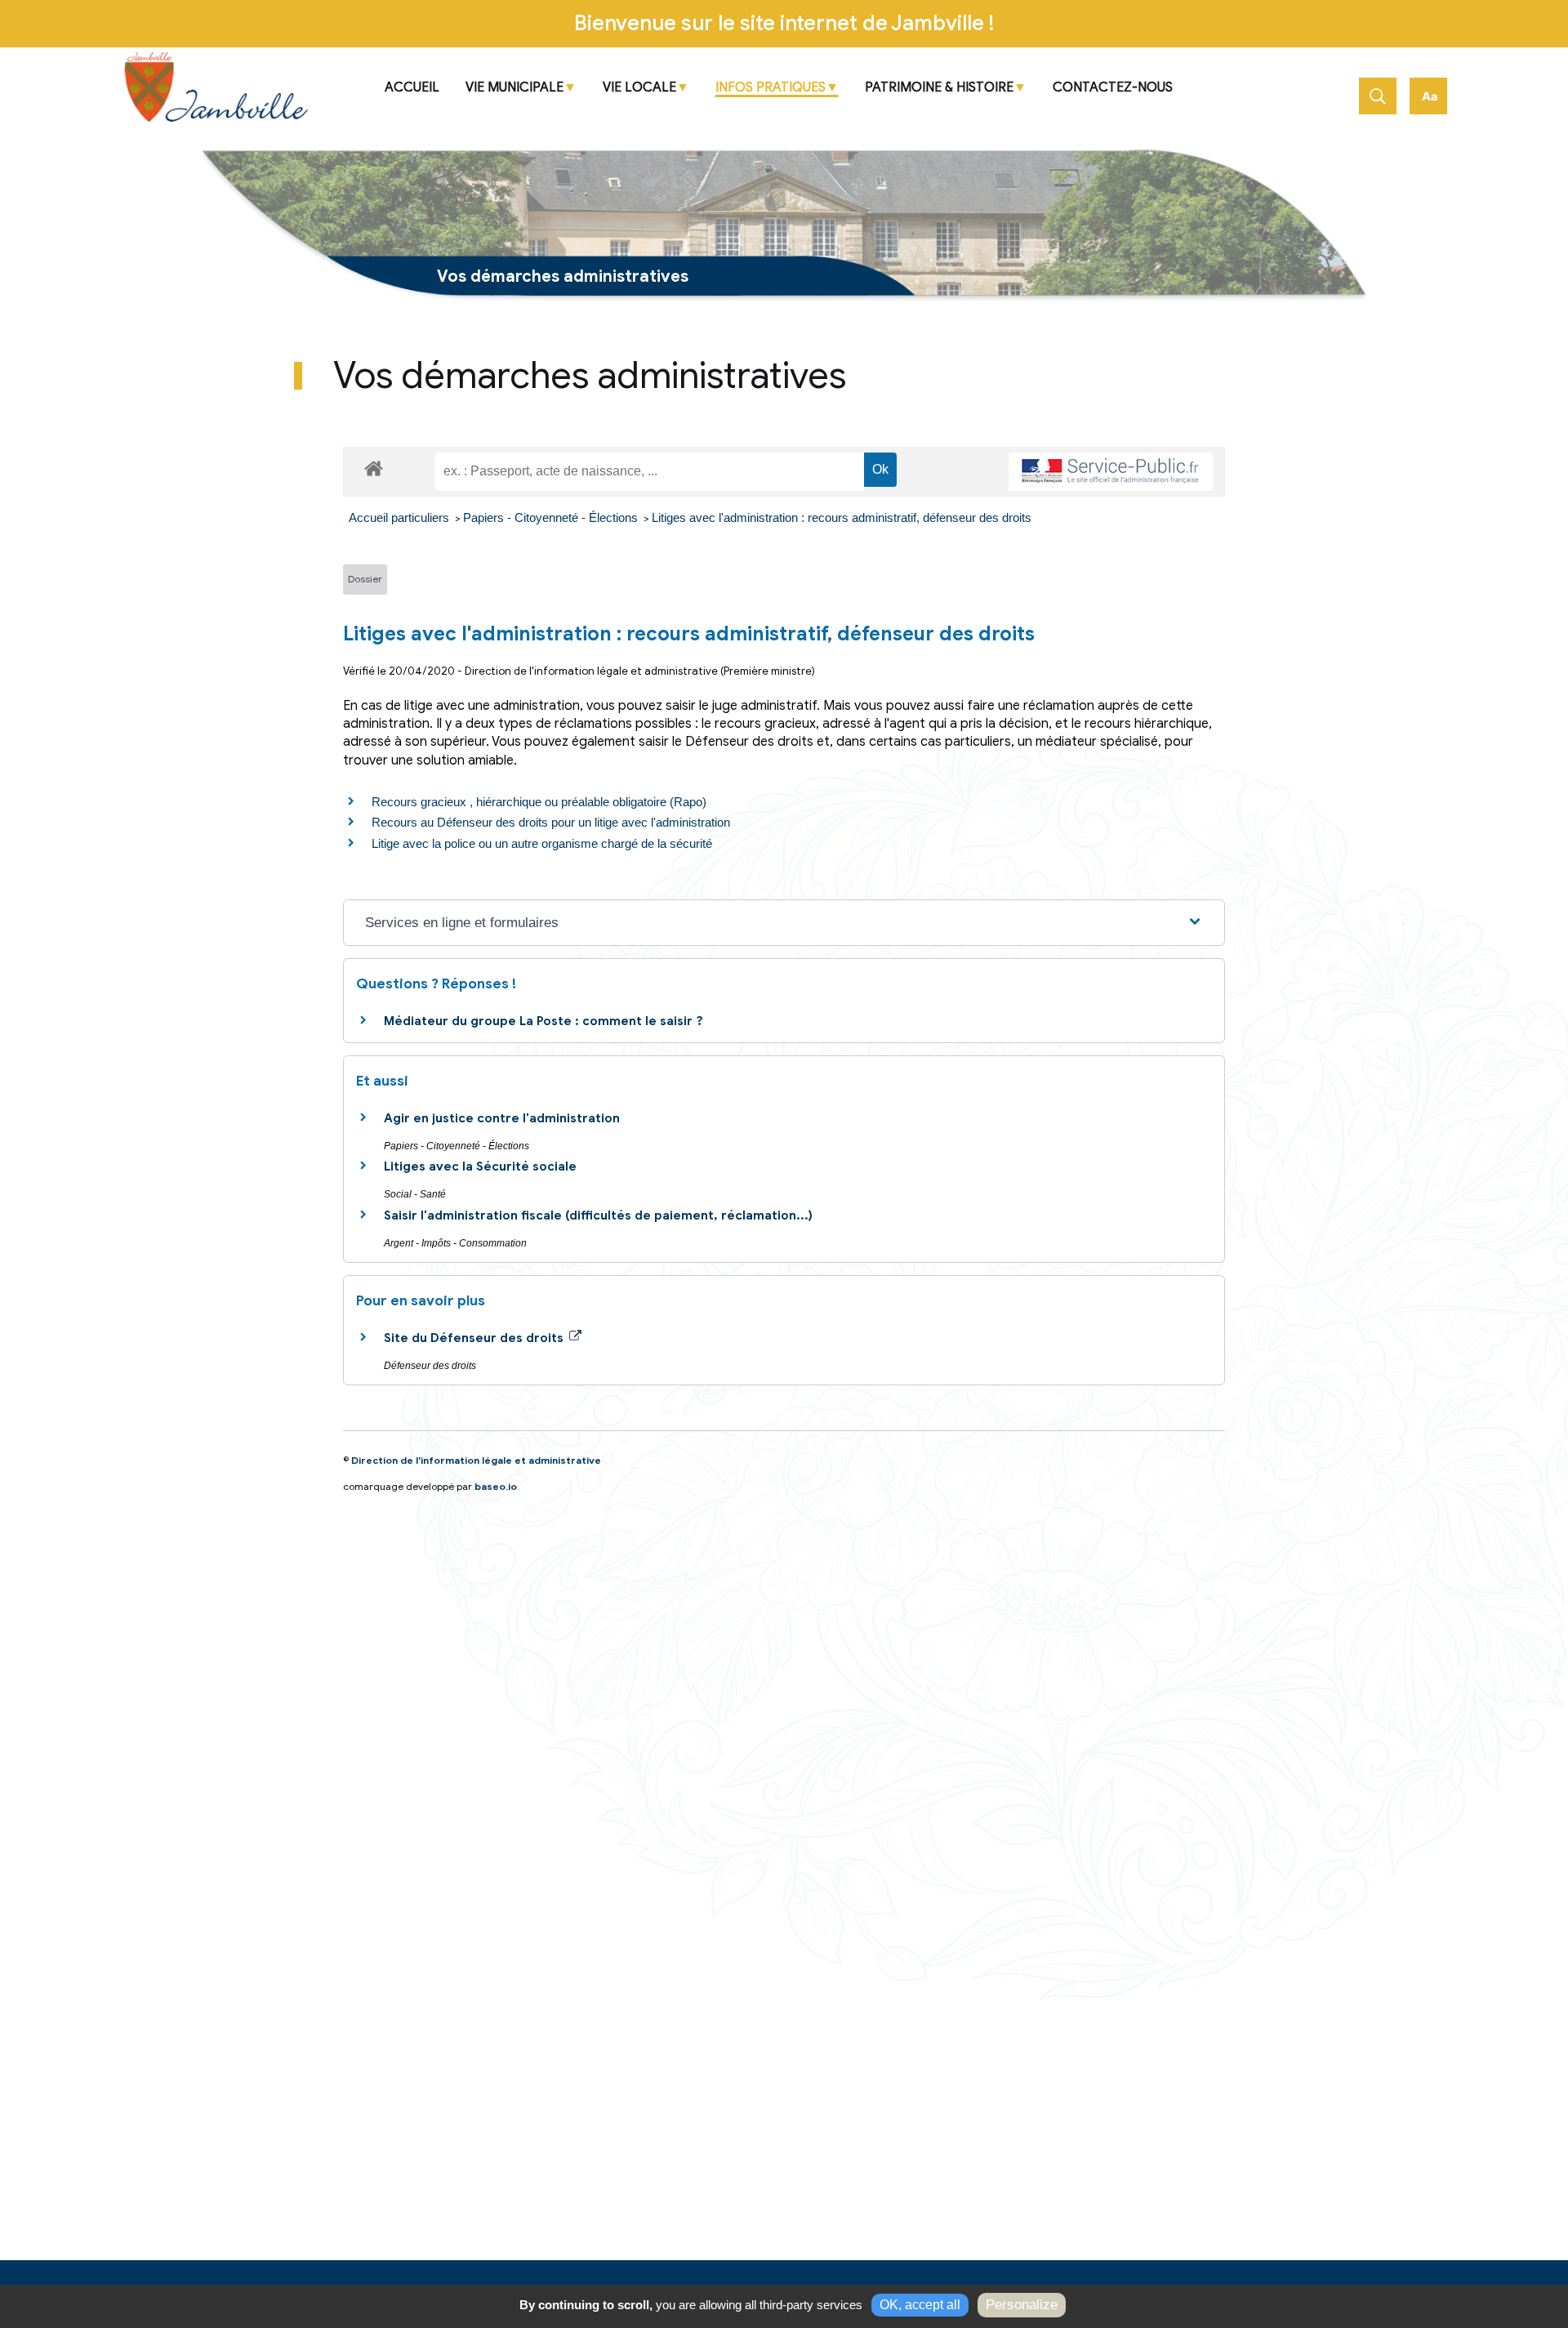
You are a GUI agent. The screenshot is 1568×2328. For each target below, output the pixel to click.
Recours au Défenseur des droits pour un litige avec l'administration (551, 822)
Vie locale (639, 88)
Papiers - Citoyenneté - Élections (552, 517)
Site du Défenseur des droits (475, 1338)
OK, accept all (920, 2305)
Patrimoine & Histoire (939, 88)
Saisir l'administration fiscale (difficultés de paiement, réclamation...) (598, 1215)
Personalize (1022, 2305)
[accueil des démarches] (374, 466)
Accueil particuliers (401, 517)
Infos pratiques (771, 88)
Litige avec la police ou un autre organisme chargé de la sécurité (542, 843)
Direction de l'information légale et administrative (476, 1460)
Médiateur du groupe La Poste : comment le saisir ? (543, 1021)
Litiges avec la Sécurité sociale (480, 1166)
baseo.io (496, 1486)
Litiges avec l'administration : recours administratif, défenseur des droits (842, 517)
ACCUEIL (412, 88)
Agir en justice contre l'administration (502, 1118)
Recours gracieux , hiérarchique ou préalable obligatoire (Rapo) (539, 802)
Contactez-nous (1113, 88)
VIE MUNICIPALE (514, 88)
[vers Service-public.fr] (1111, 472)
